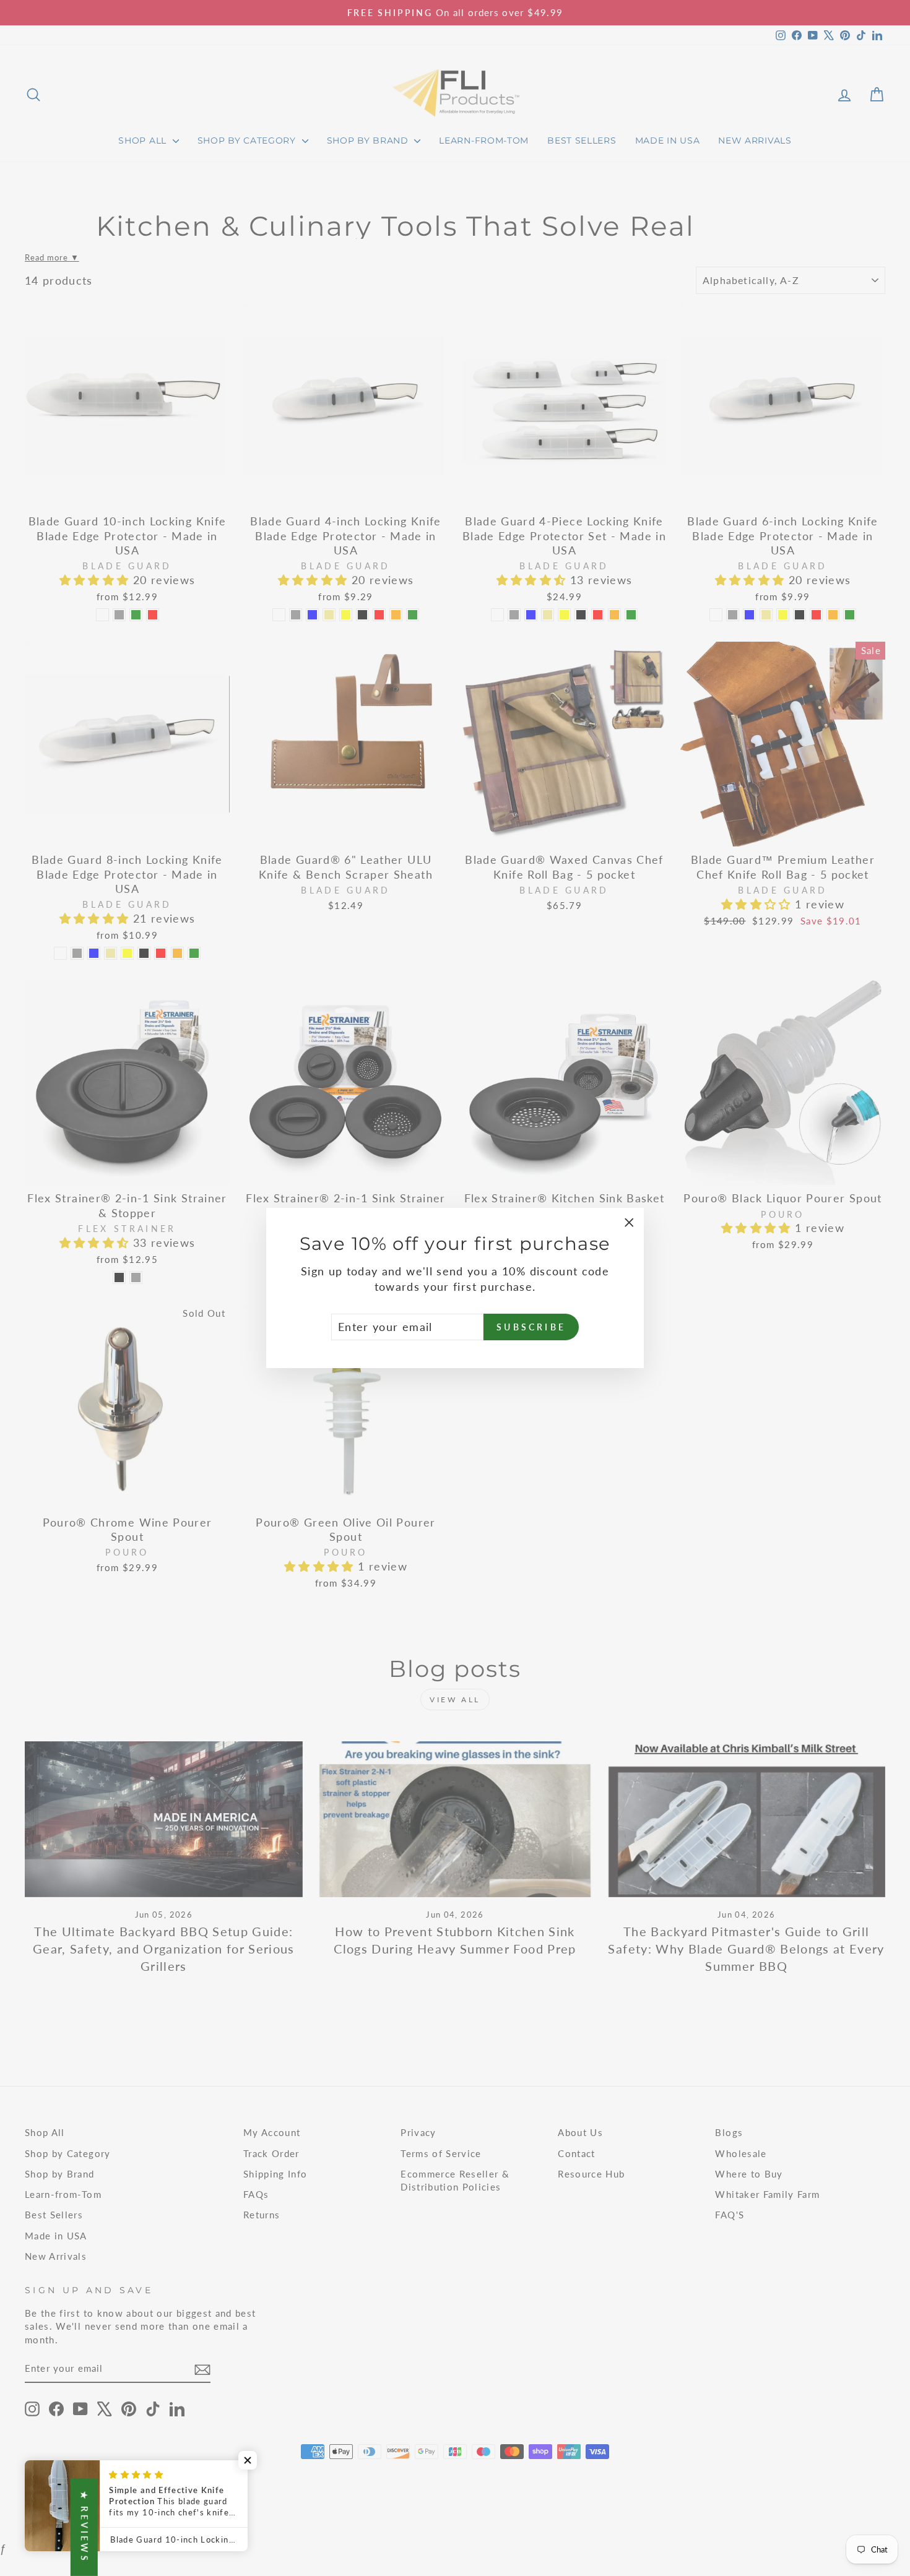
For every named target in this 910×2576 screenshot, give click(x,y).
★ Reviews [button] (84, 2527)
